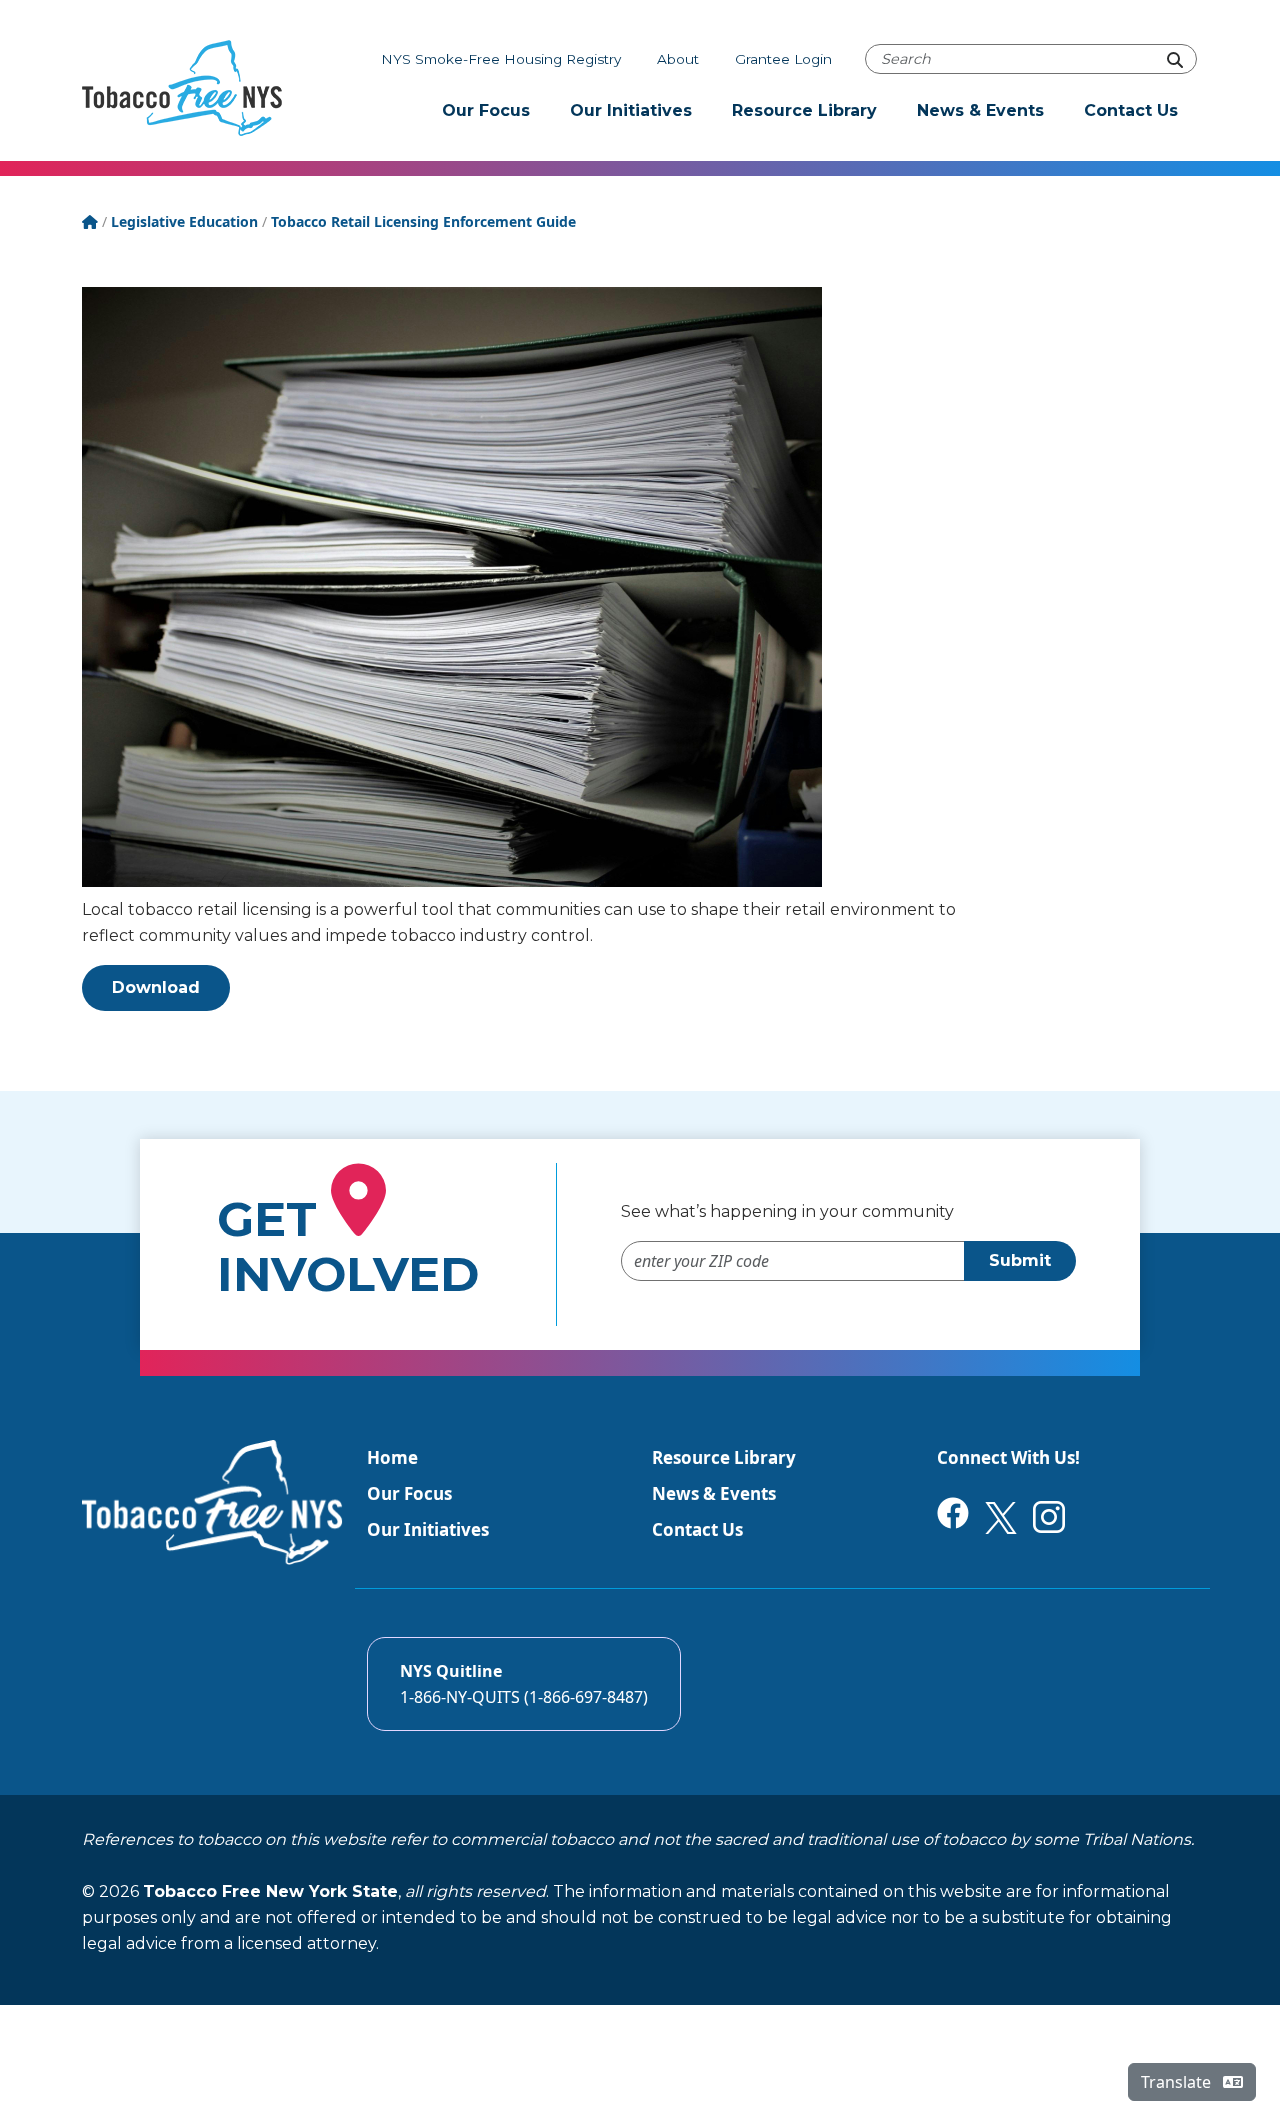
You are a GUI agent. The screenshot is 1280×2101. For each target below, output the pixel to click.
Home (392, 1457)
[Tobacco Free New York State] (182, 88)
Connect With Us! (1008, 1457)
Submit (1020, 1260)
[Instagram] (1049, 1515)
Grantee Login (783, 59)
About (678, 59)
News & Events (980, 110)
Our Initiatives (631, 110)
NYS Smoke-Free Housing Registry (501, 59)
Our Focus (486, 110)
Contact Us (1131, 110)
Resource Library (804, 110)
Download (156, 987)
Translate (1178, 2082)
